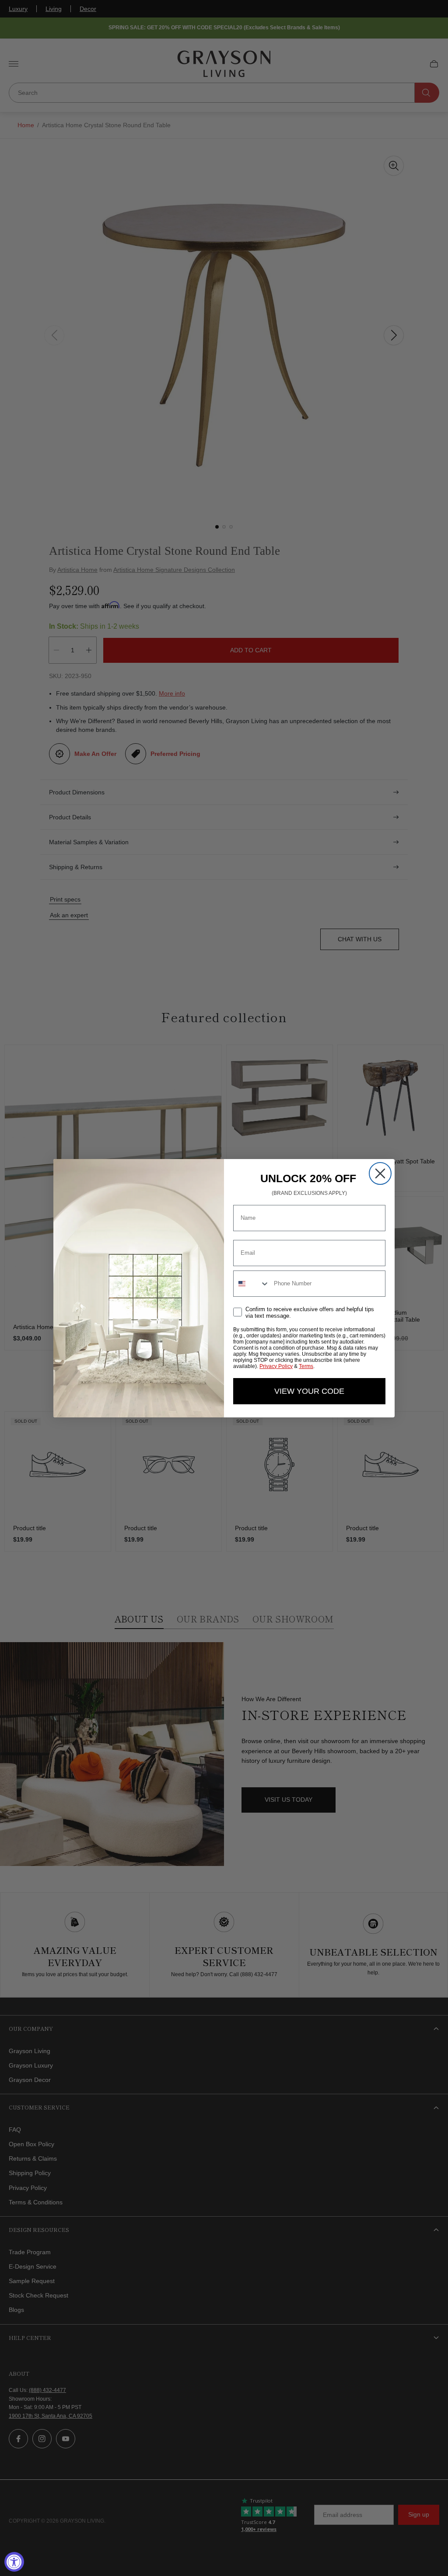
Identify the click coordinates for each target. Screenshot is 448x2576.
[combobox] (252, 1284)
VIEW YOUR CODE (309, 1391)
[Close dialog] (380, 1173)
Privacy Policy (276, 1366)
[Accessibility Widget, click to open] (14, 2562)
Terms (306, 1366)
